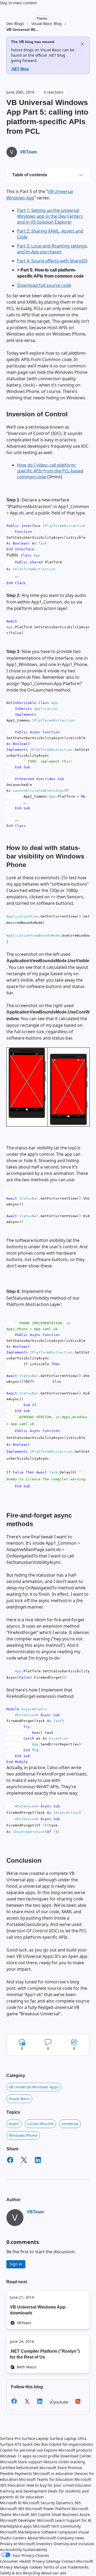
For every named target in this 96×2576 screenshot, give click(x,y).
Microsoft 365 (12, 2509)
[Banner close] (82, 44)
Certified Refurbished (19, 2468)
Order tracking (72, 2462)
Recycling (31, 2573)
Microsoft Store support (21, 2462)
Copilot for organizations (71, 2444)
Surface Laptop (35, 2438)
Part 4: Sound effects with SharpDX (52, 261)
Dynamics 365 (68, 2503)
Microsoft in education (53, 2474)
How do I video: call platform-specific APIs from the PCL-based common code (50, 471)
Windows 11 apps (16, 2456)
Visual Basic (19, 2099)
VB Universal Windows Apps (34, 2087)
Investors (44, 2544)
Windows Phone (23, 2135)
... (37, 30)
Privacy (7, 2567)
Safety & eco (11, 2573)
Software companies (59, 2532)
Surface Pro (10, 2438)
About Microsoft (42, 2538)
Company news (71, 2538)
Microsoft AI (11, 2503)
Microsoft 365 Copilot (31, 2514)
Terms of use (55, 2567)
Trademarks (78, 2567)
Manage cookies (28, 2567)
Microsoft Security (39, 2503)
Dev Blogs (15, 24)
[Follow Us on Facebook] (14, 2403)
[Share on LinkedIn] (38, 2161)
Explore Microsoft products (68, 2450)
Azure (85, 2514)
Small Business (65, 2514)
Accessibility (11, 2550)
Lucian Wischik (40, 2124)
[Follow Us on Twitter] (27, 2403)
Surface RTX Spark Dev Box (24, 2444)
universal (70, 2124)
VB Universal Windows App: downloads (38, 2310)
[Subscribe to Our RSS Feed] (78, 2403)
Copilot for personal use (21, 2450)
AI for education (29, 2497)
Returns (51, 2462)
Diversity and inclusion (74, 2544)
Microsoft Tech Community (57, 2526)
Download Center (76, 2456)
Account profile (46, 2456)
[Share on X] (24, 2161)
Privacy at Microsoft (17, 2544)
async (14, 2124)
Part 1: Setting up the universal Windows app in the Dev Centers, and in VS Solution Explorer (50, 216)
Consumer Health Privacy (22, 2561)
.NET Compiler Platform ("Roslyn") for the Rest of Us (45, 2354)
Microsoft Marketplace (20, 2532)
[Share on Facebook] (10, 2161)
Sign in (16, 2264)
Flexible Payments (16, 2474)
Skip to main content (18, 3)
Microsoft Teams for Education (46, 2479)
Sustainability (35, 2550)
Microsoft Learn (51, 2520)
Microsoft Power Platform (48, 2509)
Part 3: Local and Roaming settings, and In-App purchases (53, 249)
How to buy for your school (50, 2485)
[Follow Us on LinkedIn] (40, 2403)
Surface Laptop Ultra (68, 2438)
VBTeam (28, 152)
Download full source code (44, 285)
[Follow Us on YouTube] (59, 2402)
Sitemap (53, 2561)
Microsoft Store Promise (61, 2468)
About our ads (54, 2573)
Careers (19, 2538)
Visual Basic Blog (47, 24)
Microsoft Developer (18, 2520)
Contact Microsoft (77, 2561)
